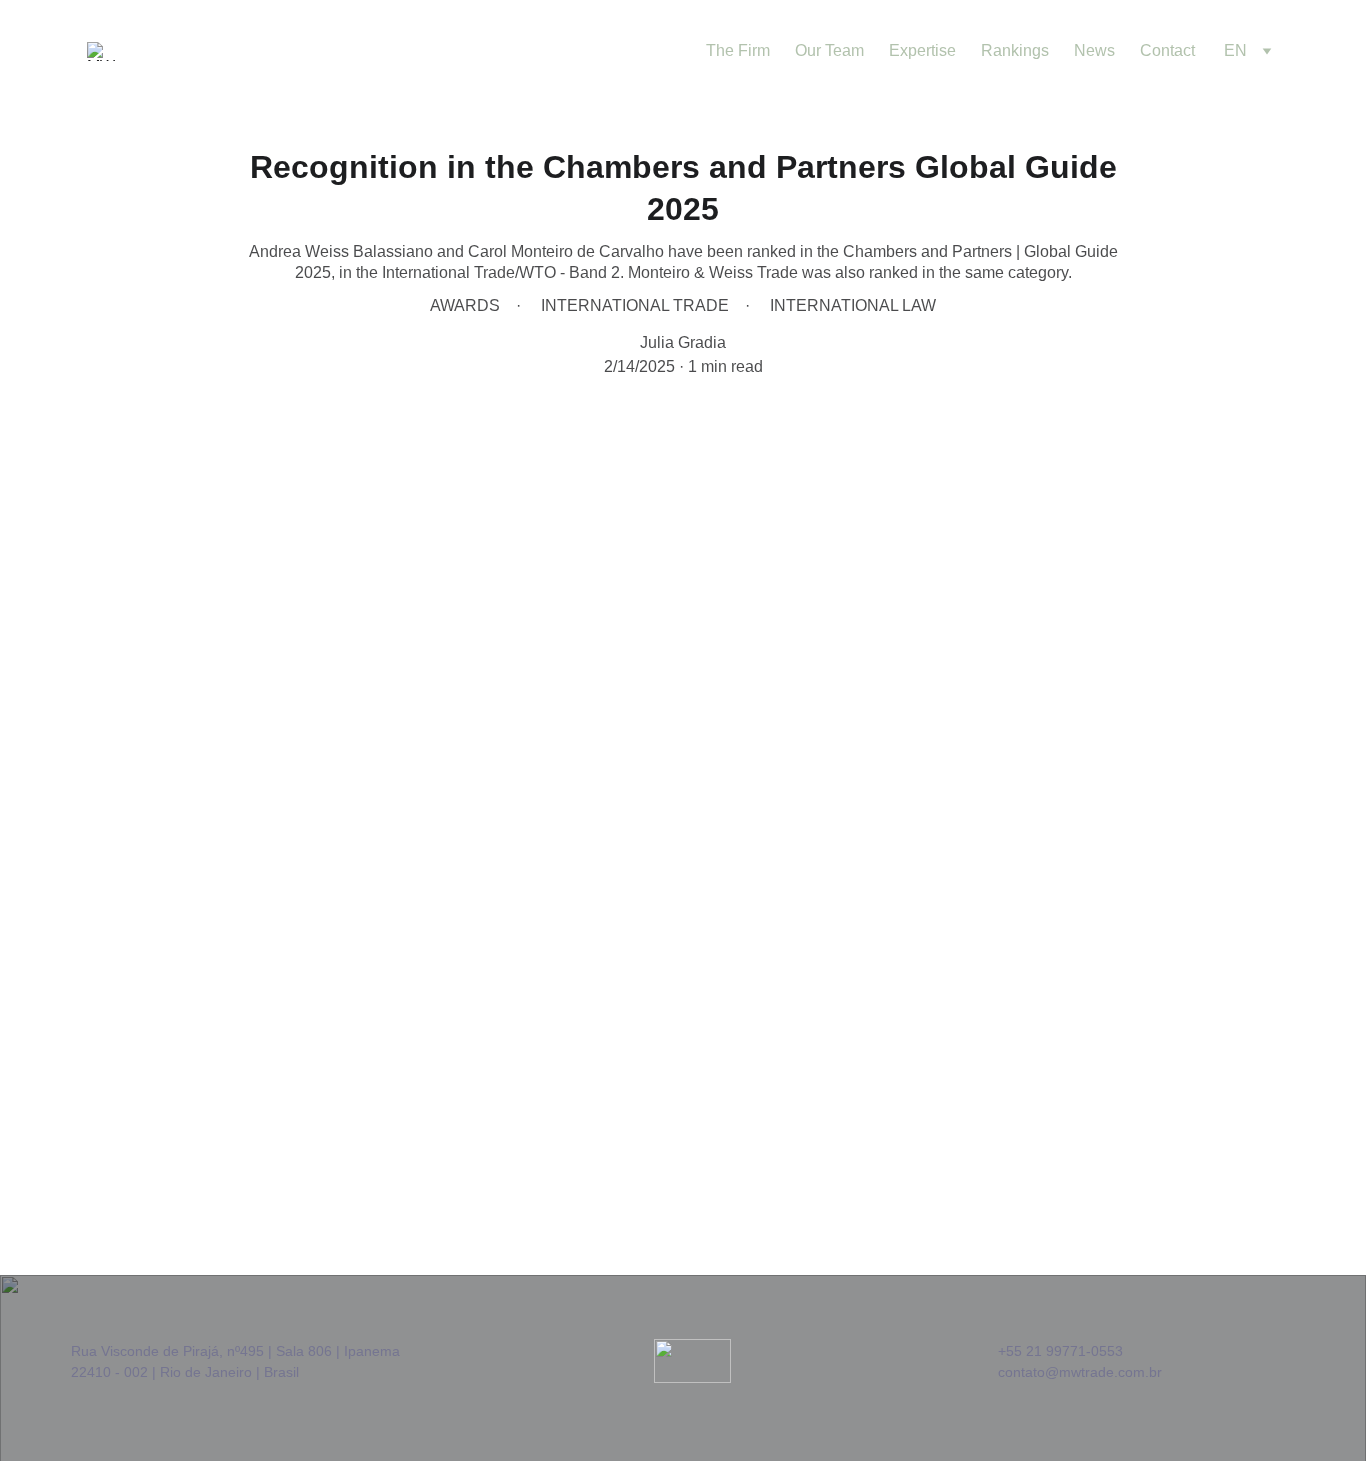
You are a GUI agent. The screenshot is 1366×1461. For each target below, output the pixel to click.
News (1094, 50)
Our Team (829, 50)
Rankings (1015, 50)
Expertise (922, 50)
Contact (1167, 50)
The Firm (738, 50)
